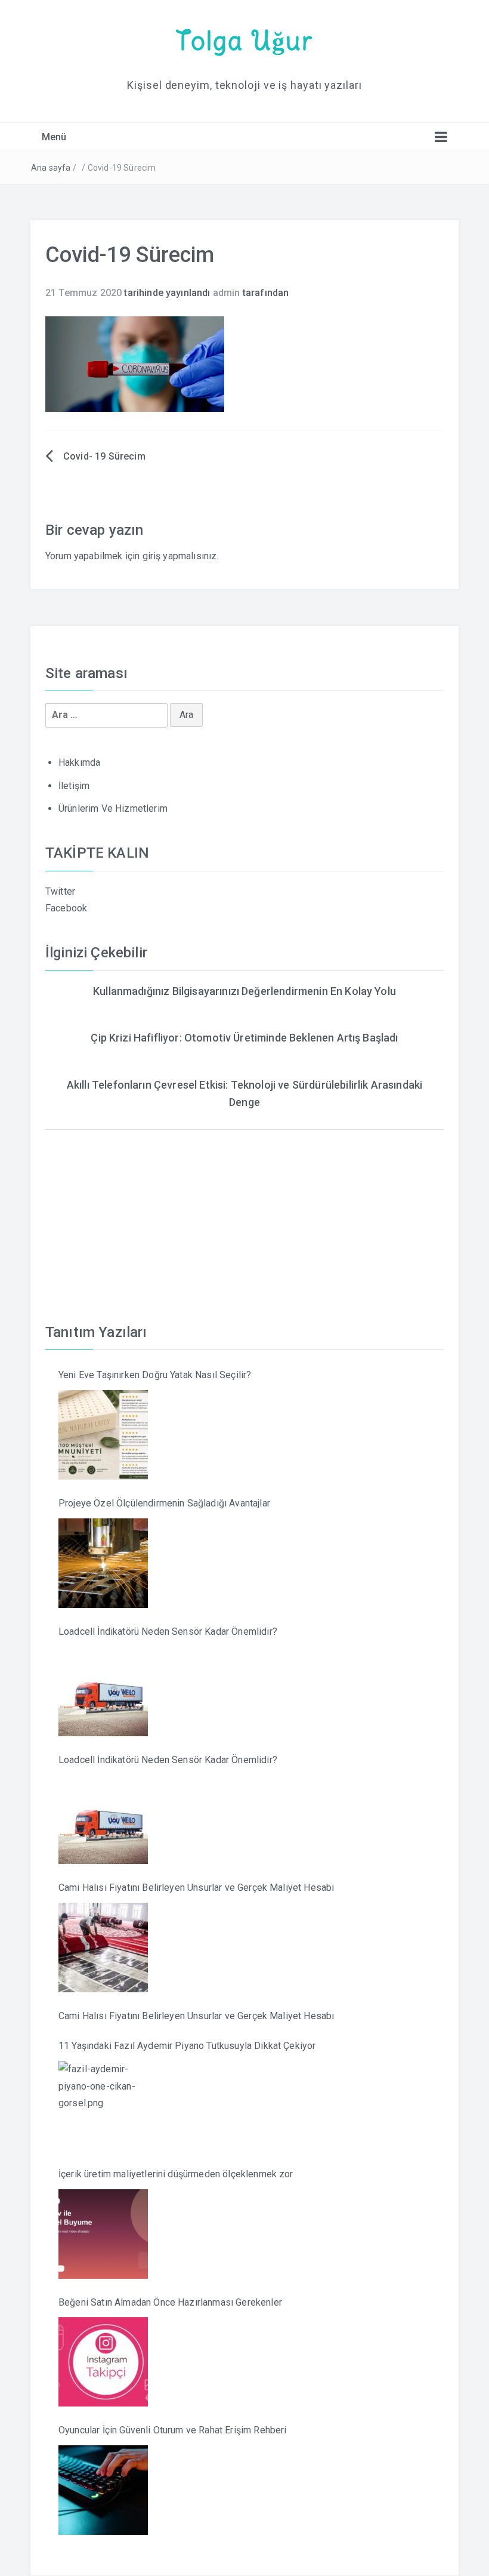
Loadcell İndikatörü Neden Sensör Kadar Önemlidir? (168, 1631)
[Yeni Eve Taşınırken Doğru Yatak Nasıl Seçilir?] (103, 1435)
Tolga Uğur (244, 41)
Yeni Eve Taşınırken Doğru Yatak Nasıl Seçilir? (155, 1375)
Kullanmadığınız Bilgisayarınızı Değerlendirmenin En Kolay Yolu (244, 991)
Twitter (60, 891)
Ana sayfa (51, 168)
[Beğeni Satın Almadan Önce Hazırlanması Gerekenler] (103, 2362)
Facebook (66, 908)
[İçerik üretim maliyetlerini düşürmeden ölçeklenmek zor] (103, 2234)
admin (227, 293)
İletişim (74, 786)
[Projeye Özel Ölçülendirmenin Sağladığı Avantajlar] (103, 1563)
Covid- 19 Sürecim (104, 456)
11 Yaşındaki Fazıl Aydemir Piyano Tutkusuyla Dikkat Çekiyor (187, 2046)
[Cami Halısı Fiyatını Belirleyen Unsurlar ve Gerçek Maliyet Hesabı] (103, 1948)
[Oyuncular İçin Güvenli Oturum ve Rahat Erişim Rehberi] (103, 2490)
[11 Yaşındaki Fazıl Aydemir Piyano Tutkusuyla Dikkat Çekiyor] (103, 2106)
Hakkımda (79, 762)
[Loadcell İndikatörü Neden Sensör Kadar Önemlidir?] (103, 1691)
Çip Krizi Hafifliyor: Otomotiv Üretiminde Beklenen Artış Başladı (244, 1038)
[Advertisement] (244, 1213)
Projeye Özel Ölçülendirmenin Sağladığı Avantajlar (164, 1503)
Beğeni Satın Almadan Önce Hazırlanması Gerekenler (170, 2302)
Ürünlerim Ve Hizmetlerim (113, 808)
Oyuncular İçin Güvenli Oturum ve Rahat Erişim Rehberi (172, 2430)
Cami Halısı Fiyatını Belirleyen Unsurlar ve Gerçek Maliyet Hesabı (196, 1888)
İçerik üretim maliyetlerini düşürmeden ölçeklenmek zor (176, 2174)
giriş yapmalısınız (180, 556)
